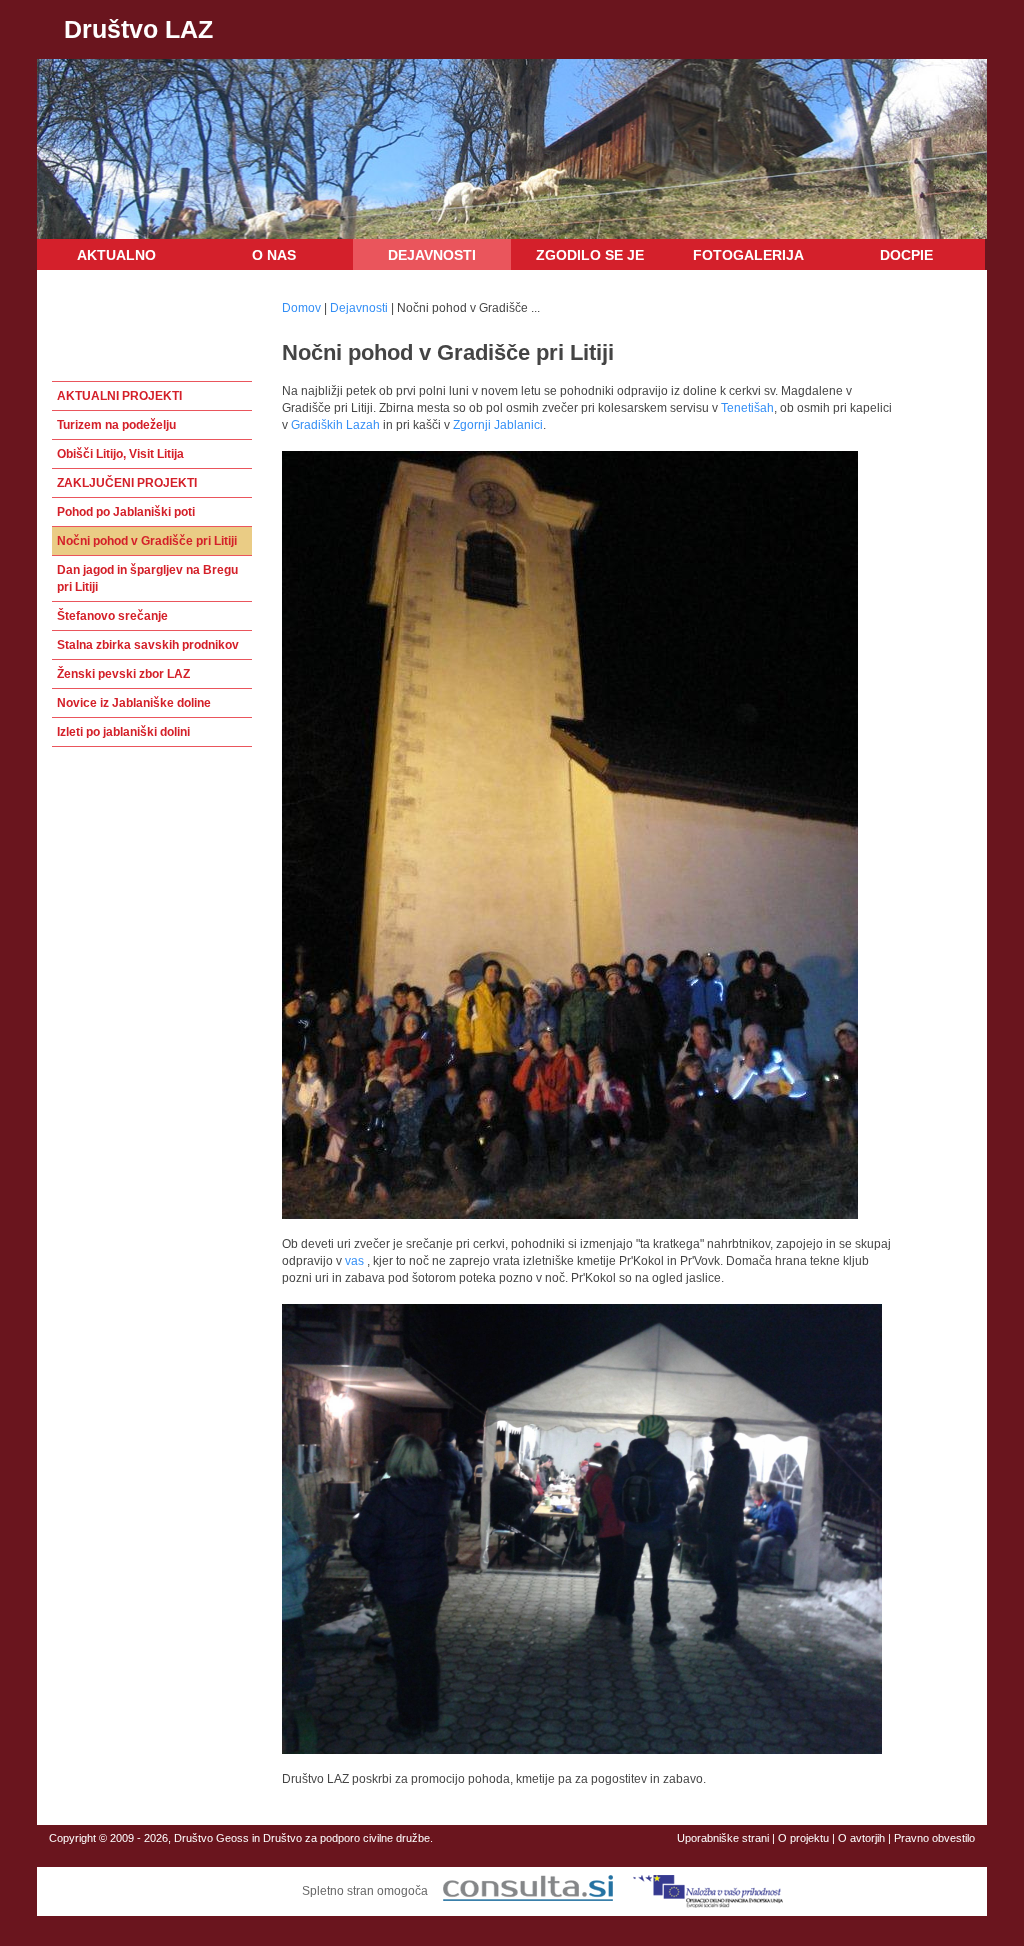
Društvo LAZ (138, 29)
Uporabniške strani (723, 1838)
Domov (301, 308)
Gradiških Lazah (335, 425)
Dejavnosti (432, 255)
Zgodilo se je (590, 255)
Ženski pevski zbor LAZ (123, 674)
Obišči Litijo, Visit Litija (120, 454)
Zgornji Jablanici (498, 425)
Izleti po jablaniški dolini (123, 732)
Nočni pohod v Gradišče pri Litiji (147, 541)
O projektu (803, 1838)
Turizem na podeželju (116, 425)
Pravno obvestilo (934, 1838)
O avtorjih (861, 1838)
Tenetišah (747, 408)
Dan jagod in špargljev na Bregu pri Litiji (147, 578)
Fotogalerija (748, 255)
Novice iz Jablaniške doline (134, 703)
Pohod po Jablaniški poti (126, 512)
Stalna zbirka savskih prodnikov (148, 645)
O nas (274, 255)
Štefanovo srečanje (112, 616)
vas (354, 1261)
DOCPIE (906, 255)
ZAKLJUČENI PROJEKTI (127, 483)
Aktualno (116, 255)
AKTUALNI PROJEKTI (119, 396)
